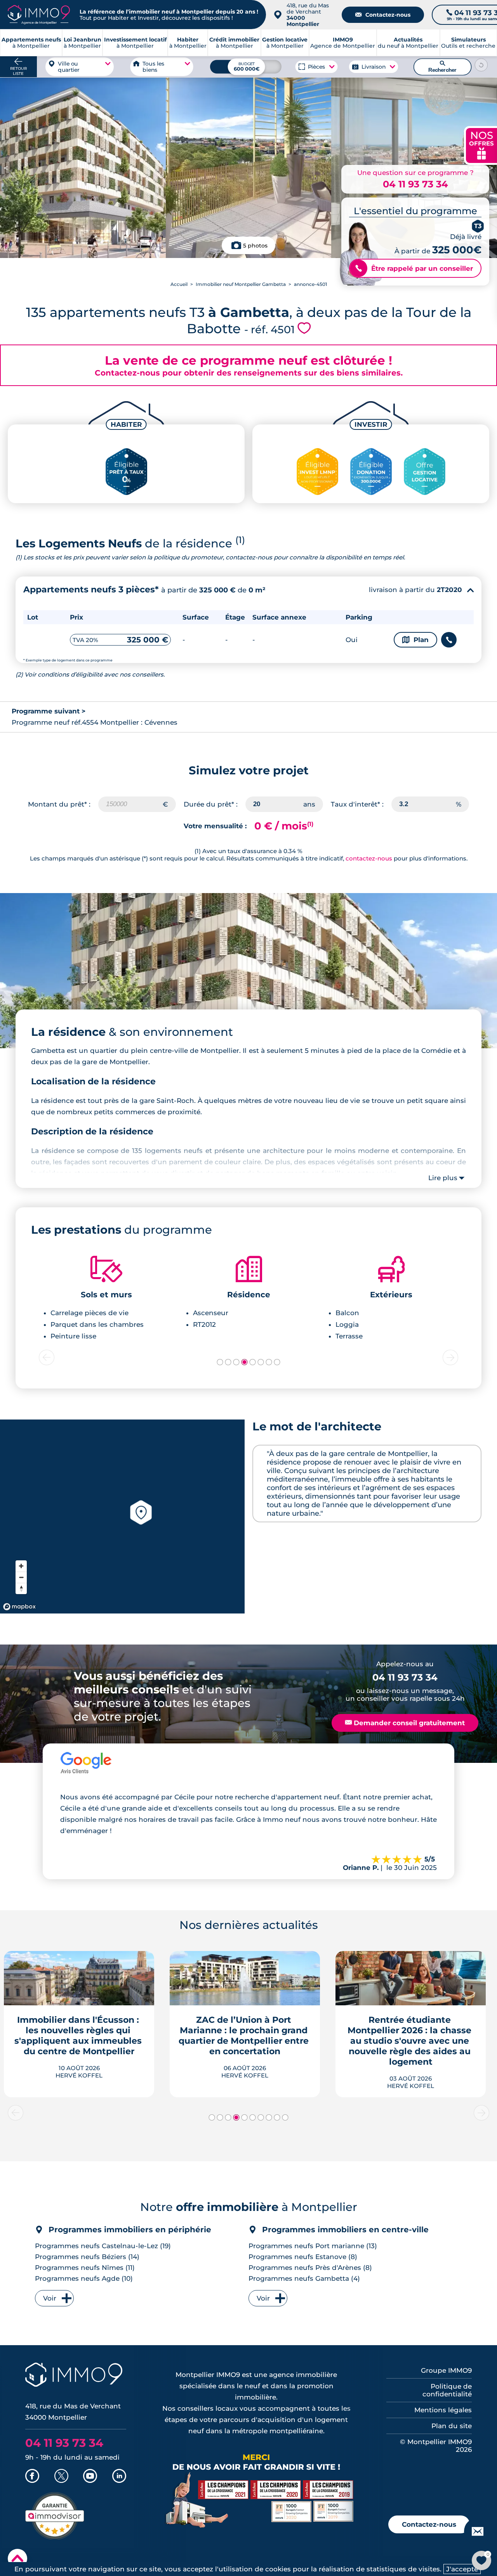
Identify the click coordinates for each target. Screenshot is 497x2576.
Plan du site (452, 2426)
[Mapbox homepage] (19, 1607)
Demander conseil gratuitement (405, 1723)
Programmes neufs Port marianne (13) (313, 2246)
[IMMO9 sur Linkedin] (119, 2477)
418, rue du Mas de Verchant (308, 15)
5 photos (255, 246)
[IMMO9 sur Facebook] (32, 2477)
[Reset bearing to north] (21, 1588)
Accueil (179, 284)
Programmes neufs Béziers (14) (87, 2257)
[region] (122, 1517)
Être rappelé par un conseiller (414, 268)
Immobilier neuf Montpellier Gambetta (241, 284)
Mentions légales (443, 2410)
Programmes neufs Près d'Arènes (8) (310, 2268)
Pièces (317, 67)
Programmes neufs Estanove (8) (303, 2257)
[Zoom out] (21, 1577)
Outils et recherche (468, 43)
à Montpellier (83, 43)
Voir (50, 2298)
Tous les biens (153, 67)
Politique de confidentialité (447, 2390)
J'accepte (462, 2569)
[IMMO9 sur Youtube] (90, 2477)
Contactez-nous (383, 15)
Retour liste (18, 71)
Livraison (374, 67)
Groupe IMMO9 (446, 2370)
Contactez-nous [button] (429, 2524)
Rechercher (442, 67)
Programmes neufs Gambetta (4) (304, 2278)
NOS (481, 145)
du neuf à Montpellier (408, 43)
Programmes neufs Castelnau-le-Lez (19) (103, 2246)
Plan (415, 640)
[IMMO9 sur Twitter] (61, 2477)
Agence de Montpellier (343, 43)
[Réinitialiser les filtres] (481, 65)
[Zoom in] (21, 1566)
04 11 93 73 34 (415, 184)
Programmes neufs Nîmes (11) (85, 2268)
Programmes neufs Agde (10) (84, 2278)
